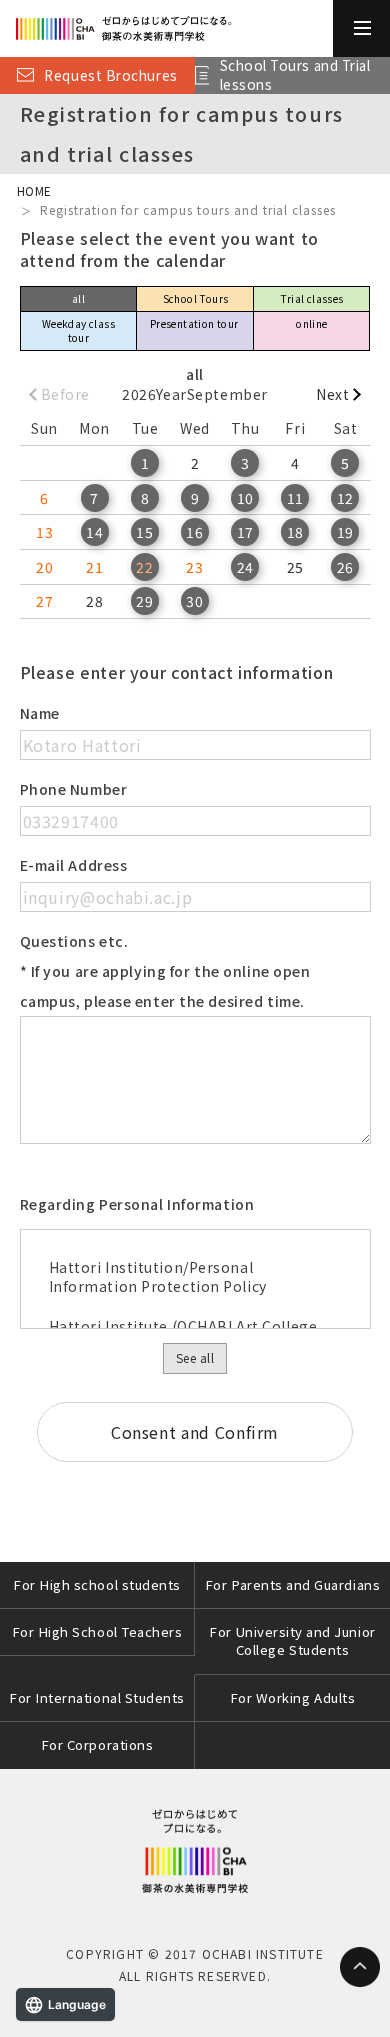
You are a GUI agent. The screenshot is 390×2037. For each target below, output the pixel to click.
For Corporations (97, 1744)
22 (144, 567)
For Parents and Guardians (292, 1584)
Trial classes (311, 298)
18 (295, 532)
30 (194, 601)
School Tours (196, 298)
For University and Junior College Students (292, 1640)
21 (94, 567)
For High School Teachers (97, 1631)
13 (44, 532)
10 (245, 498)
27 (44, 601)
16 (194, 532)
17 (245, 532)
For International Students (97, 1697)
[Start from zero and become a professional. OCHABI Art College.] (166, 28)
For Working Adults (293, 1697)
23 (194, 567)
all (78, 298)
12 (345, 498)
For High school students (97, 1584)
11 (295, 498)
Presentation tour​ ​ (195, 323)
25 (295, 567)
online (311, 323)
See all (195, 1357)
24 (245, 567)
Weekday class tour (78, 330)
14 (94, 532)
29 (144, 601)
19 (345, 532)
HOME (34, 190)
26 (345, 567)
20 (44, 567)
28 (94, 601)
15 (144, 532)
